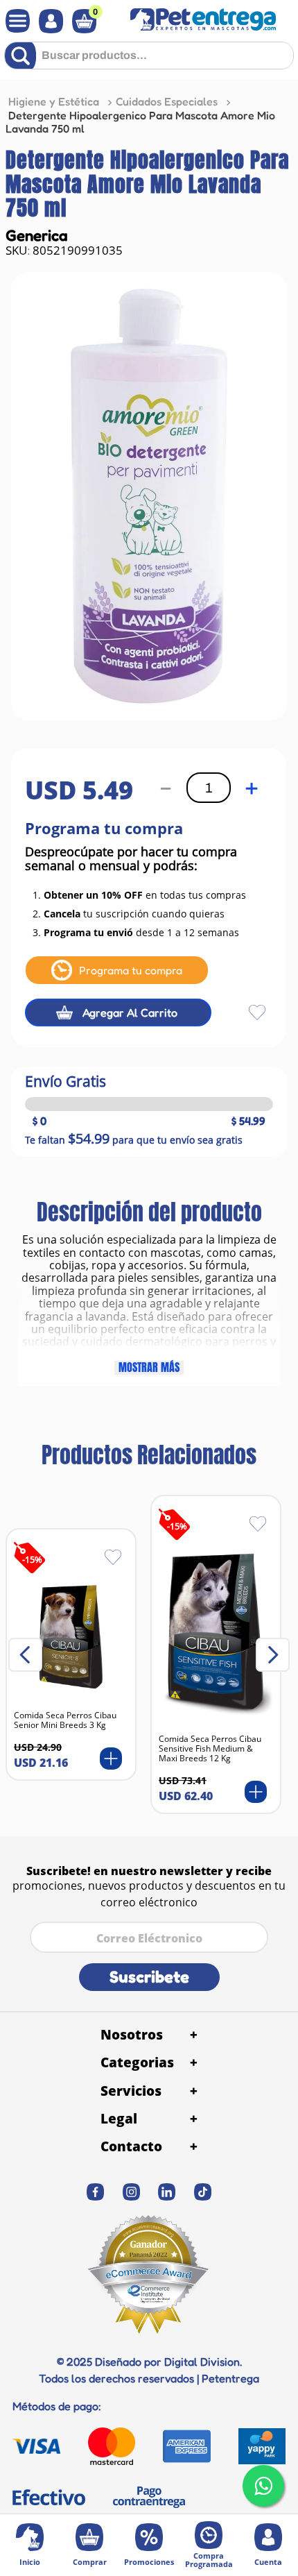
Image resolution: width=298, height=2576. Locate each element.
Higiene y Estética (54, 101)
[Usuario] (47, 21)
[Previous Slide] (25, 1655)
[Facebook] (96, 2192)
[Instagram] (131, 2192)
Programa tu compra (131, 970)
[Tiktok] (203, 2192)
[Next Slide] (273, 1655)
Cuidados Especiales (167, 101)
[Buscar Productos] (23, 56)
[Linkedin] (167, 2192)
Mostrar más (149, 1368)
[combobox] (149, 61)
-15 (32, 1559)
